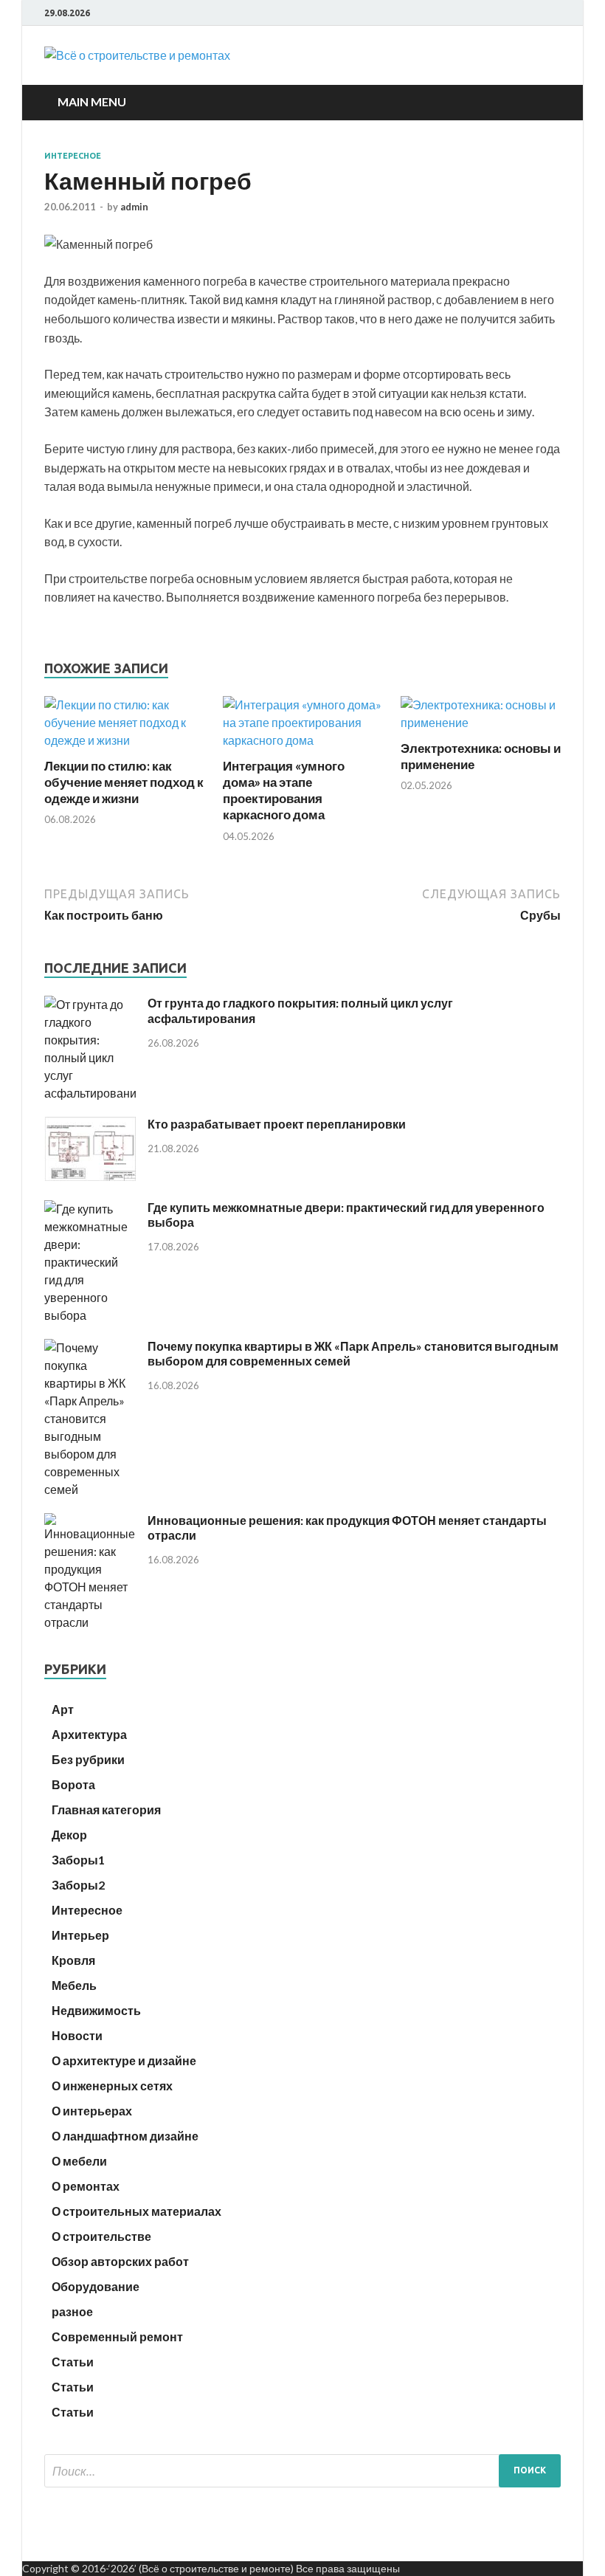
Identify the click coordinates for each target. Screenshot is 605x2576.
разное (72, 2311)
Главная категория (106, 1809)
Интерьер (80, 1935)
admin (134, 207)
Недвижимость (96, 2010)
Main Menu (92, 101)
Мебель (74, 1985)
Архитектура (89, 1734)
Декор (69, 1835)
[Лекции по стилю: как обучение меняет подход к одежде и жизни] (124, 740)
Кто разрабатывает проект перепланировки (277, 1124)
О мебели (79, 2161)
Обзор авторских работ (120, 2261)
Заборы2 (78, 1885)
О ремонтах (86, 2186)
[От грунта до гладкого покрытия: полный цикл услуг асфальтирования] (90, 1093)
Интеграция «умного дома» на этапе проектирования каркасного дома (284, 790)
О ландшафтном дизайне (125, 2136)
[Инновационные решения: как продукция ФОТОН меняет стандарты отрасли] (90, 1622)
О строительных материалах (136, 2211)
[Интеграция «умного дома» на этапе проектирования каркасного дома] (303, 740)
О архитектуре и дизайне (124, 2060)
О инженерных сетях (112, 2086)
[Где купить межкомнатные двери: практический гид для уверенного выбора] (90, 1315)
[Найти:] (302, 2471)
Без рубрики (88, 1759)
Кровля (73, 1960)
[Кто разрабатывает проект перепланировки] (90, 1176)
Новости (77, 2035)
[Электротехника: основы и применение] (481, 722)
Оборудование (96, 2286)
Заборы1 (78, 1860)
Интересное (73, 156)
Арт (63, 1709)
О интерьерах (92, 2111)
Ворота (73, 1784)
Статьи (73, 2362)
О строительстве (101, 2236)
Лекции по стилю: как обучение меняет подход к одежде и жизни (124, 782)
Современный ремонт (117, 2336)
